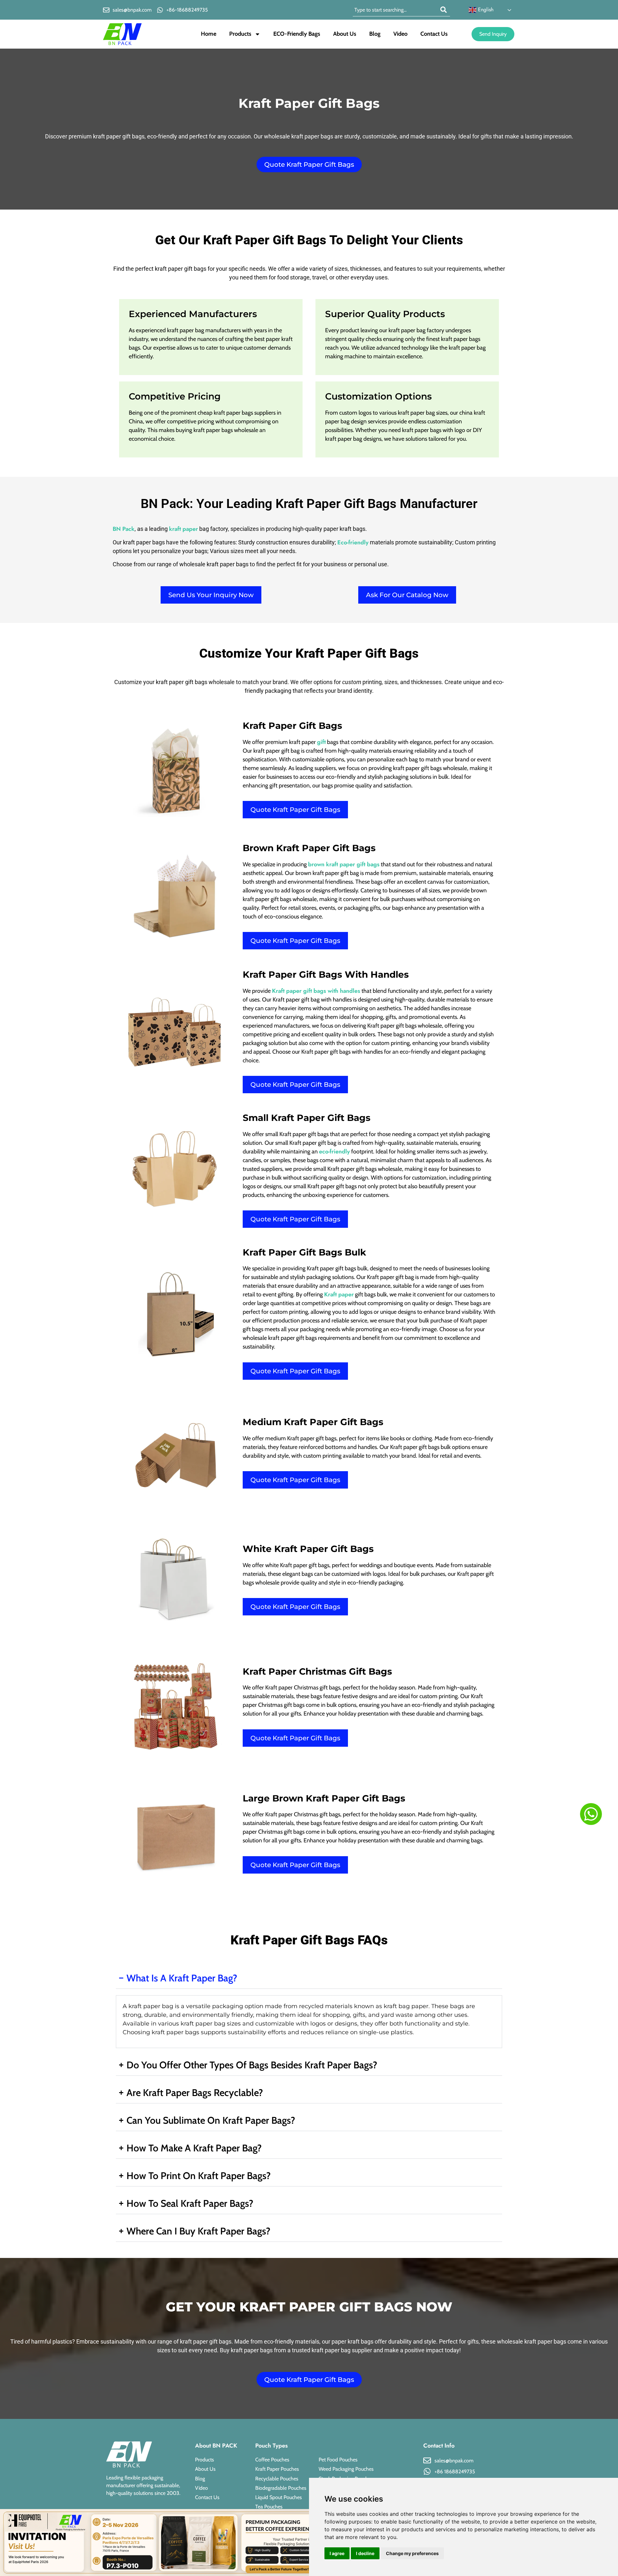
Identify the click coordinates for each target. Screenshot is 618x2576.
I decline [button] (365, 2553)
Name (239, 1233)
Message (243, 1303)
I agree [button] (337, 2553)
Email (239, 1256)
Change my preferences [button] (412, 2553)
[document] (309, 1288)
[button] (394, 1200)
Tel (235, 1280)
